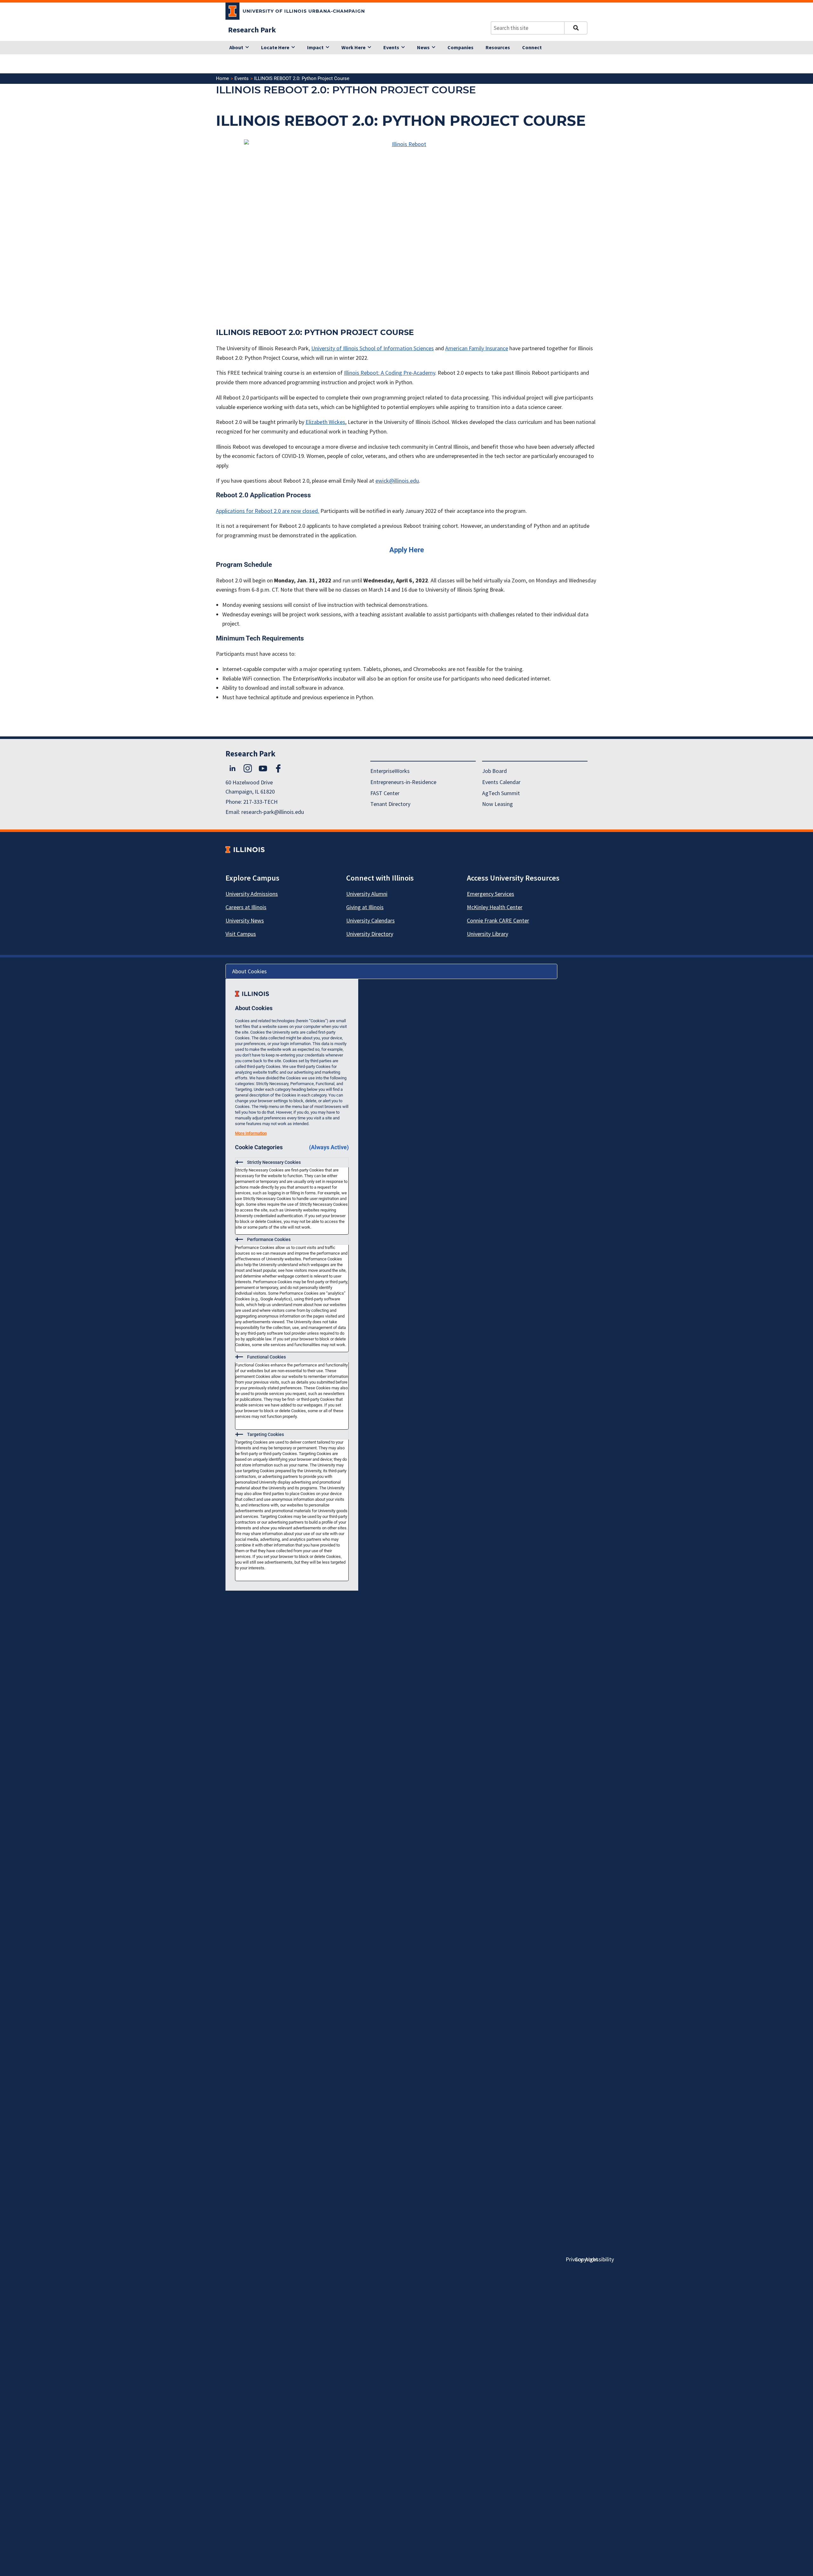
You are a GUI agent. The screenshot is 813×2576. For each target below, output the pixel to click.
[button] (292, 1163)
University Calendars (370, 920)
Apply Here (407, 550)
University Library (487, 934)
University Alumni (367, 894)
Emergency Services (490, 894)
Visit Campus (241, 934)
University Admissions (252, 894)
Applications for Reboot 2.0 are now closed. (268, 511)
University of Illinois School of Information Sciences (373, 348)
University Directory (370, 934)
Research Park (252, 30)
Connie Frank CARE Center (498, 920)
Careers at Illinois (246, 907)
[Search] (576, 28)
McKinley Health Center (495, 907)
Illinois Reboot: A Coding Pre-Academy (390, 373)
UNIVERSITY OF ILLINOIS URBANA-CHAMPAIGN (304, 11)
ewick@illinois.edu (397, 481)
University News (245, 920)
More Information (251, 1133)
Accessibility (599, 2259)
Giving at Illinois (365, 907)
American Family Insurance (477, 348)
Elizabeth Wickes (325, 422)
